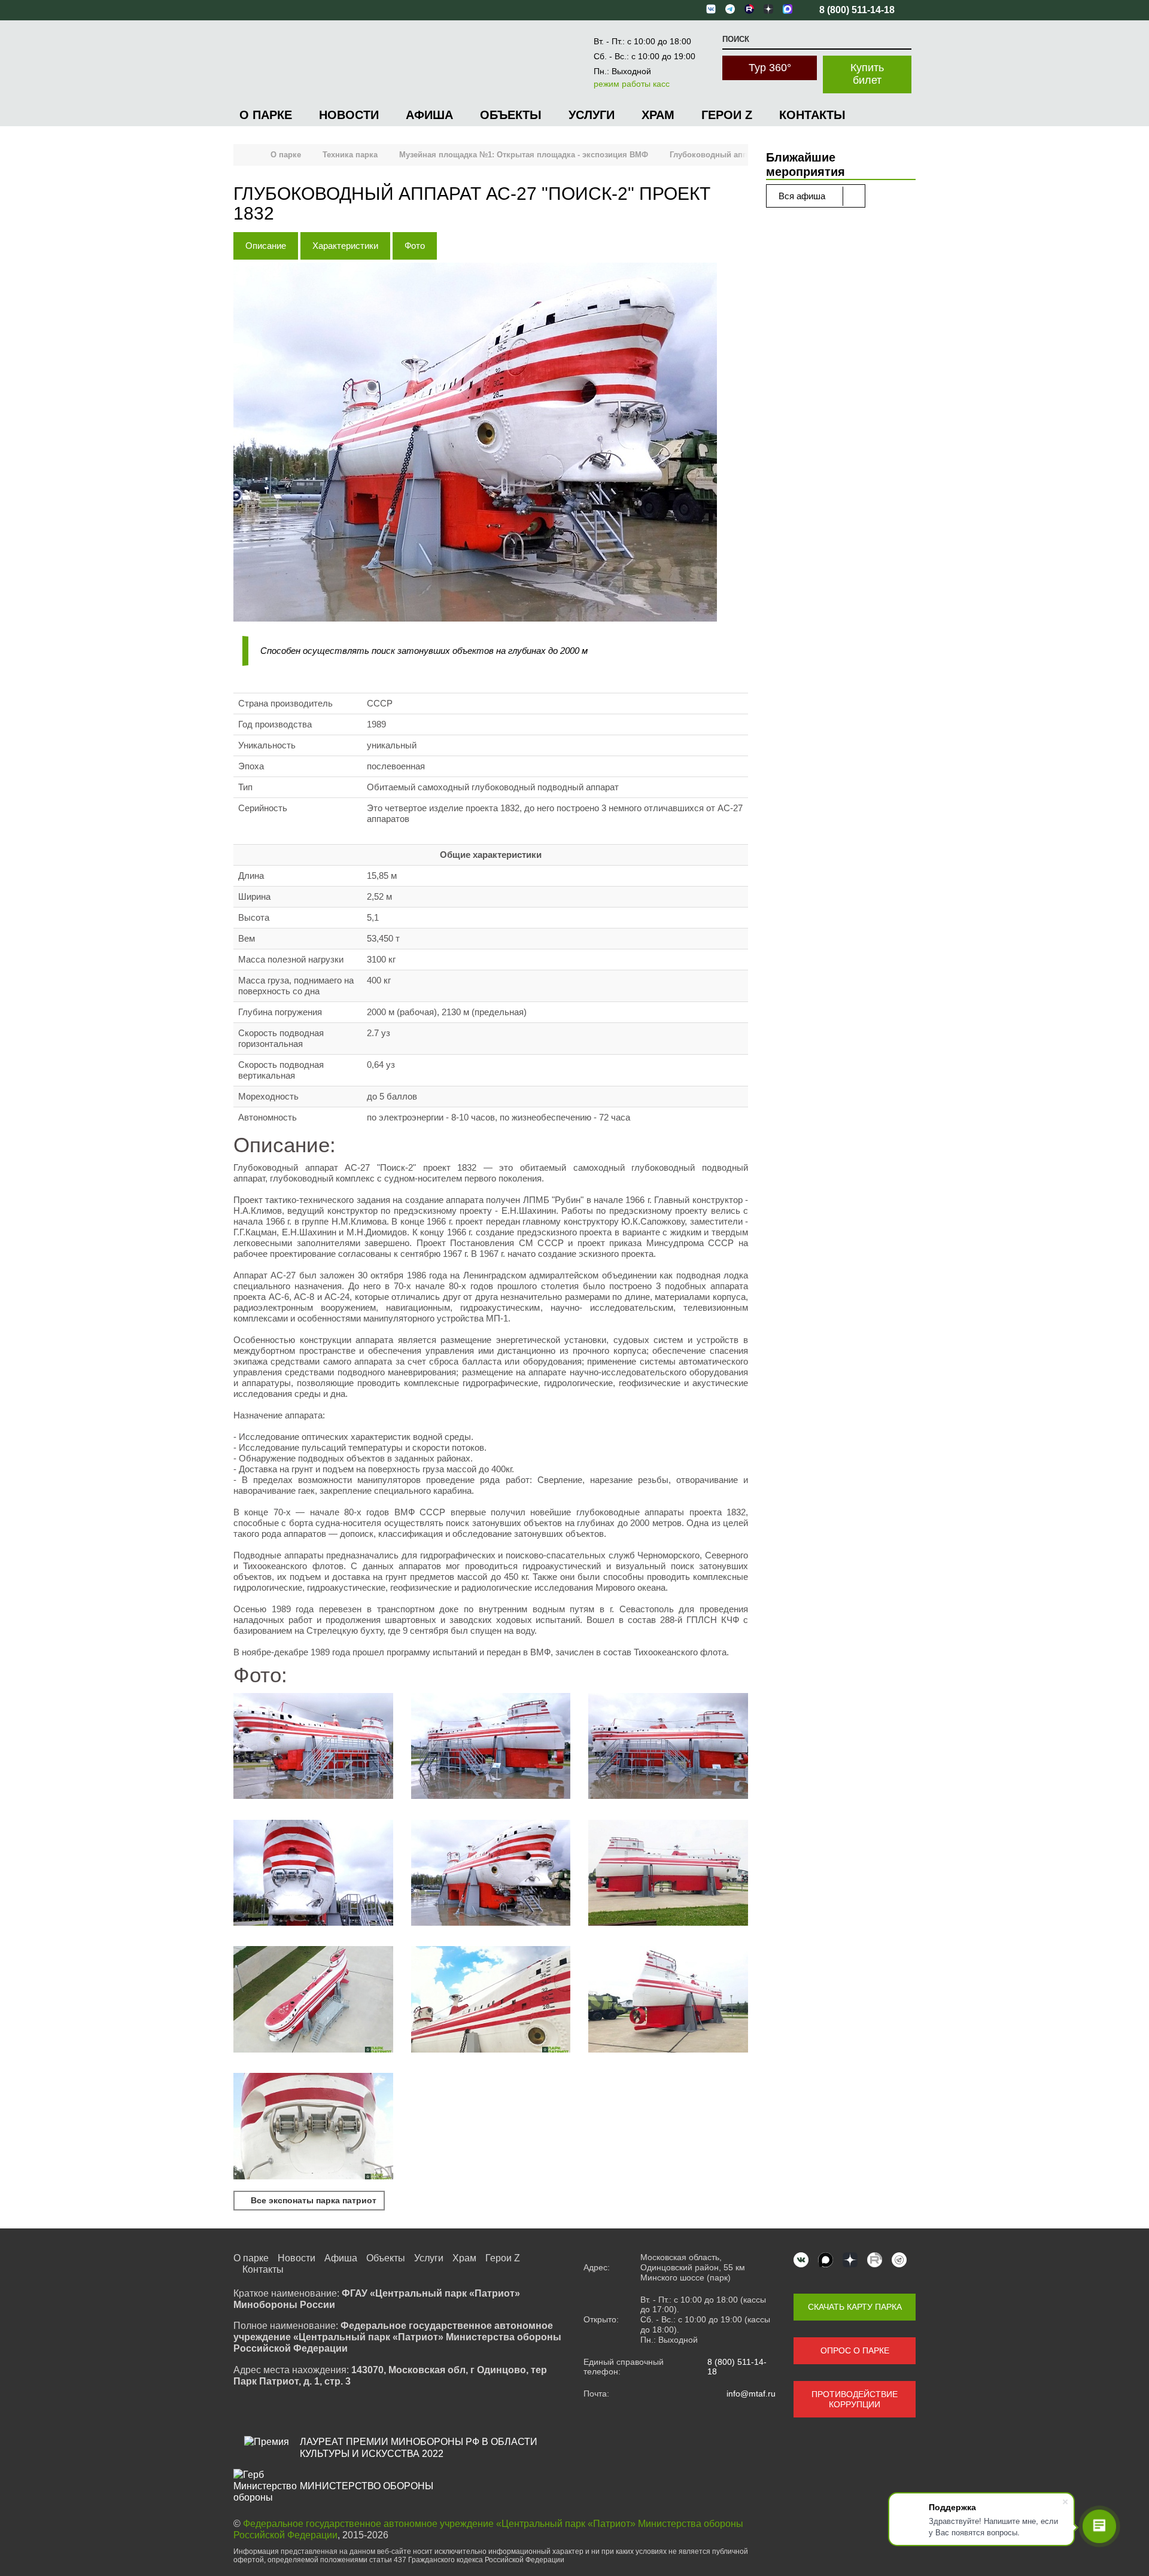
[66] (668, 1874)
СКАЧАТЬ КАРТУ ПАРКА (855, 2307)
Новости (349, 115)
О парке (266, 115)
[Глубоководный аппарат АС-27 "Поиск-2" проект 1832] (491, 443)
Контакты (812, 115)
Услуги (592, 115)
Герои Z (727, 115)
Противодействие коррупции (855, 2399)
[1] (491, 1747)
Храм (658, 115)
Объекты (511, 115)
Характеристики (345, 246)
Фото (415, 246)
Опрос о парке (855, 2350)
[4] (313, 1874)
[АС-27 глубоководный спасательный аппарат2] (313, 2127)
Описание (266, 246)
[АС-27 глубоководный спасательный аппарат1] (491, 2000)
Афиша (429, 115)
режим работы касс (632, 84)
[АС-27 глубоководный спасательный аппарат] (313, 2000)
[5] (491, 1874)
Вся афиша (803, 196)
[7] (668, 2000)
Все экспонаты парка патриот (312, 2200)
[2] (668, 1747)
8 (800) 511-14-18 (737, 2367)
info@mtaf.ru (751, 2394)
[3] (313, 1747)
